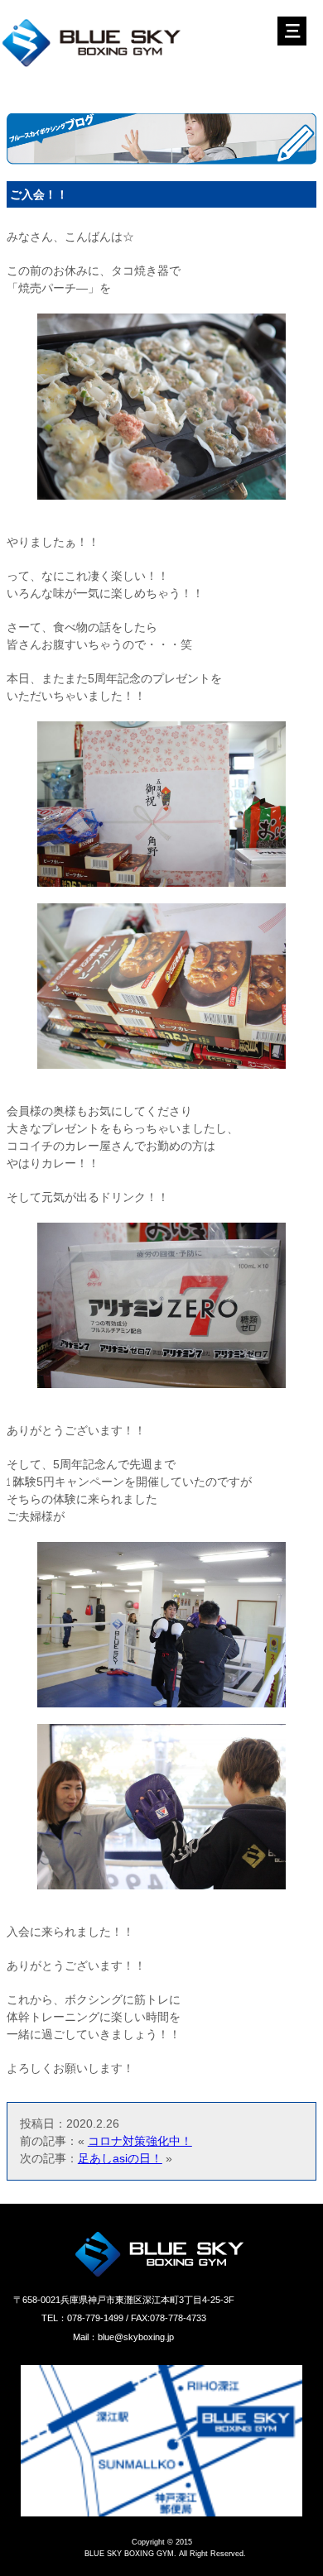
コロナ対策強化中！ (140, 2141)
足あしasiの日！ (120, 2158)
